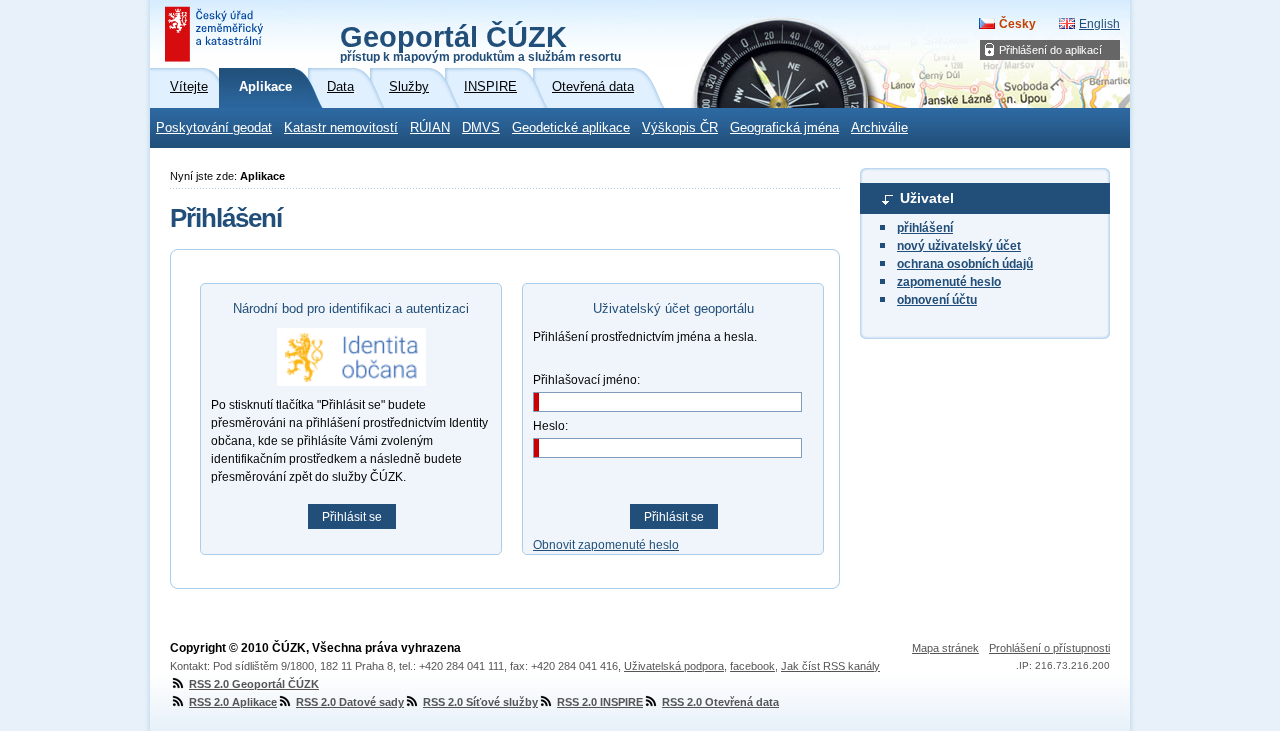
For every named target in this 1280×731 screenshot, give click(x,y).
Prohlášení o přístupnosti (1049, 648)
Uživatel (927, 198)
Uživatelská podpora (674, 666)
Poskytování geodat (214, 128)
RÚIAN (430, 128)
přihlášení (925, 228)
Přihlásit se (352, 517)
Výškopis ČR (680, 128)
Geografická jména (784, 128)
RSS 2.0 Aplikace (233, 702)
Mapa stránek (945, 648)
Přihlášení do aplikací (1050, 50)
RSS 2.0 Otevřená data (720, 702)
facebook (752, 666)
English (1099, 24)
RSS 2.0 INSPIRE (600, 702)
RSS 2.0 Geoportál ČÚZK (254, 684)
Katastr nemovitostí (341, 128)
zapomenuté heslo (949, 282)
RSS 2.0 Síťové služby (480, 702)
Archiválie (879, 128)
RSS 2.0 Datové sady (350, 702)
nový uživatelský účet (959, 246)
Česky (1017, 24)
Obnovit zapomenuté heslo (606, 545)
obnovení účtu (937, 300)
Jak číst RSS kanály (830, 666)
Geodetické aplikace (571, 128)
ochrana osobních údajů (965, 264)
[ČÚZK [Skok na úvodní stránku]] (216, 34)
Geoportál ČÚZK (480, 42)
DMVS (481, 128)
